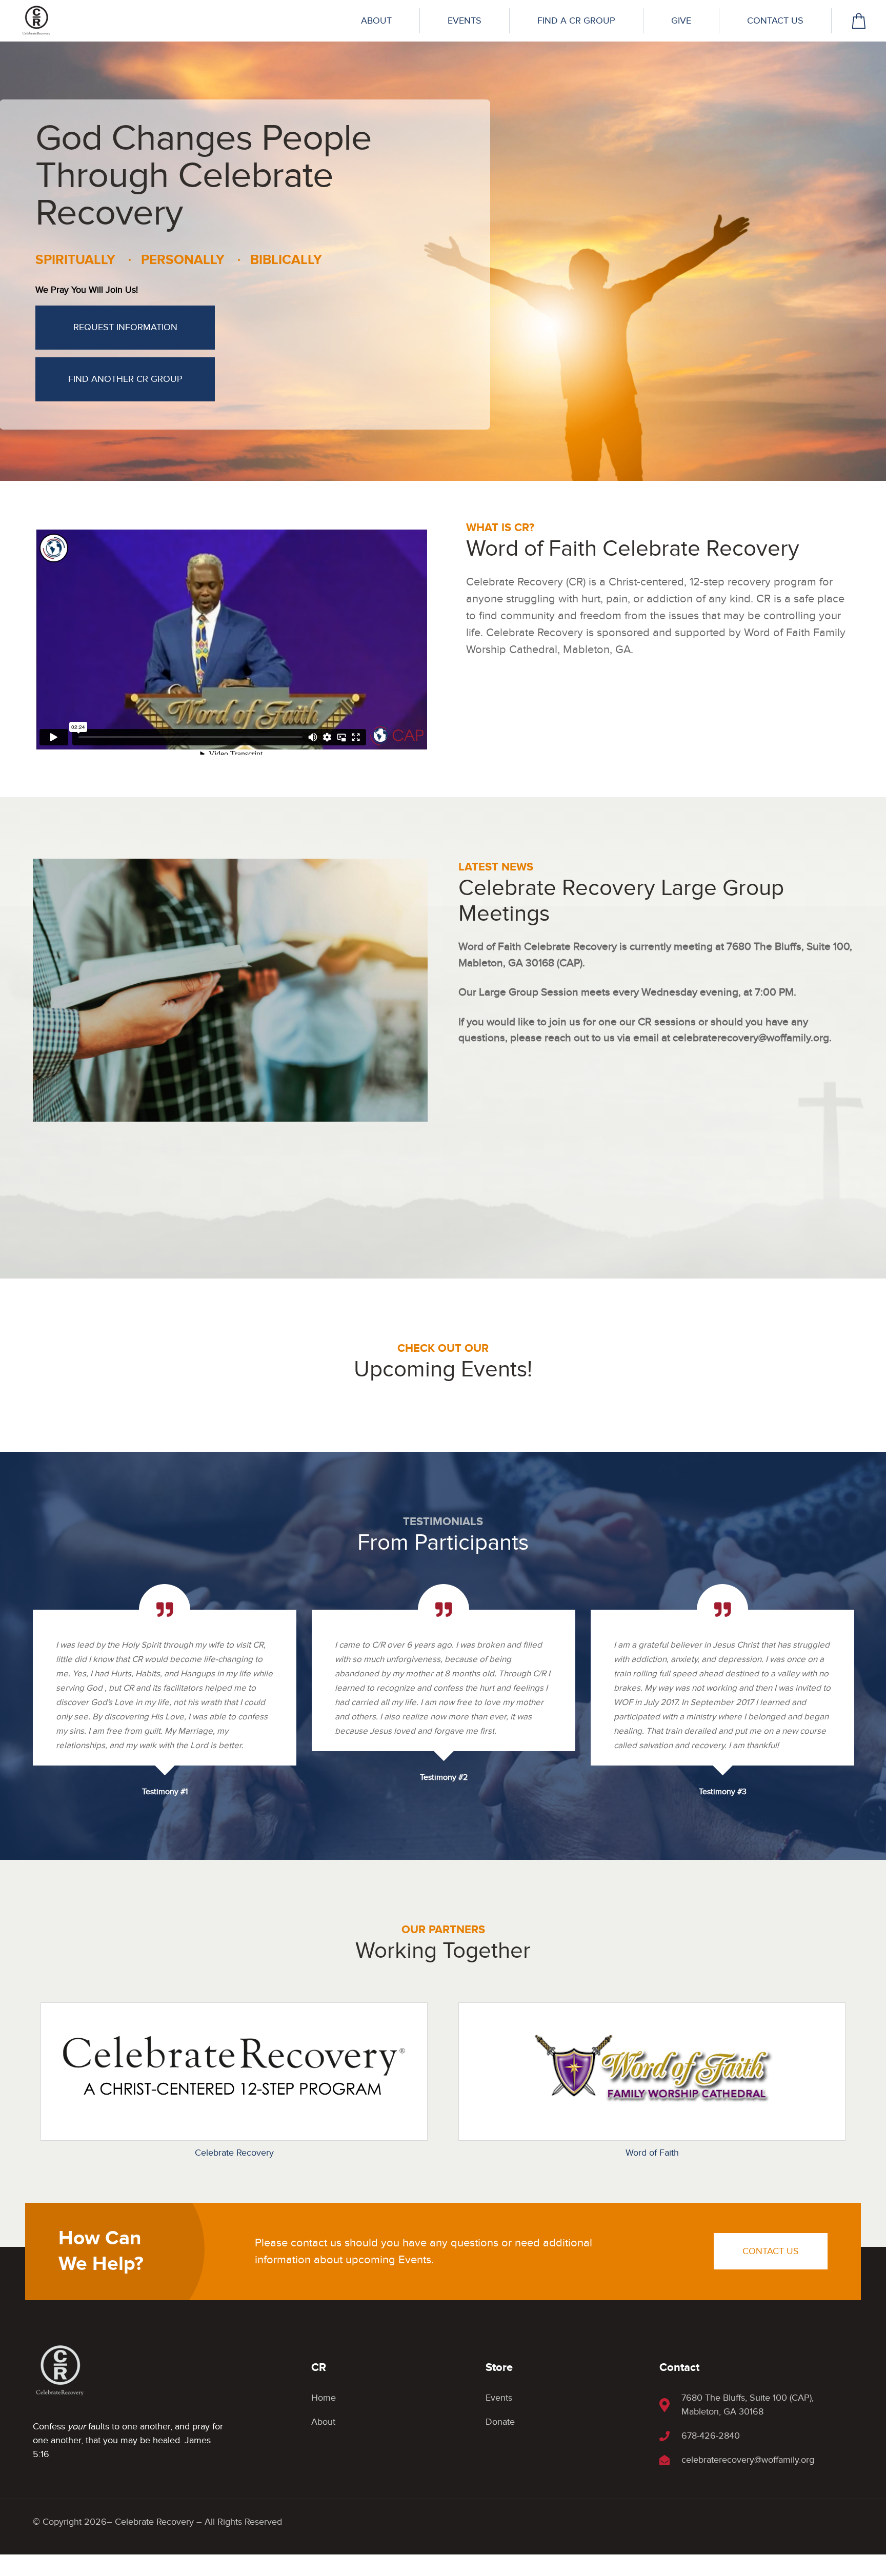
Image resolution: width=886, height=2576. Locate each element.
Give (681, 21)
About (376, 21)
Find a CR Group (576, 21)
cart (859, 21)
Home (324, 2398)
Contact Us (775, 21)
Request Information (125, 327)
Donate (500, 2422)
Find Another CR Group (125, 379)
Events (465, 21)
